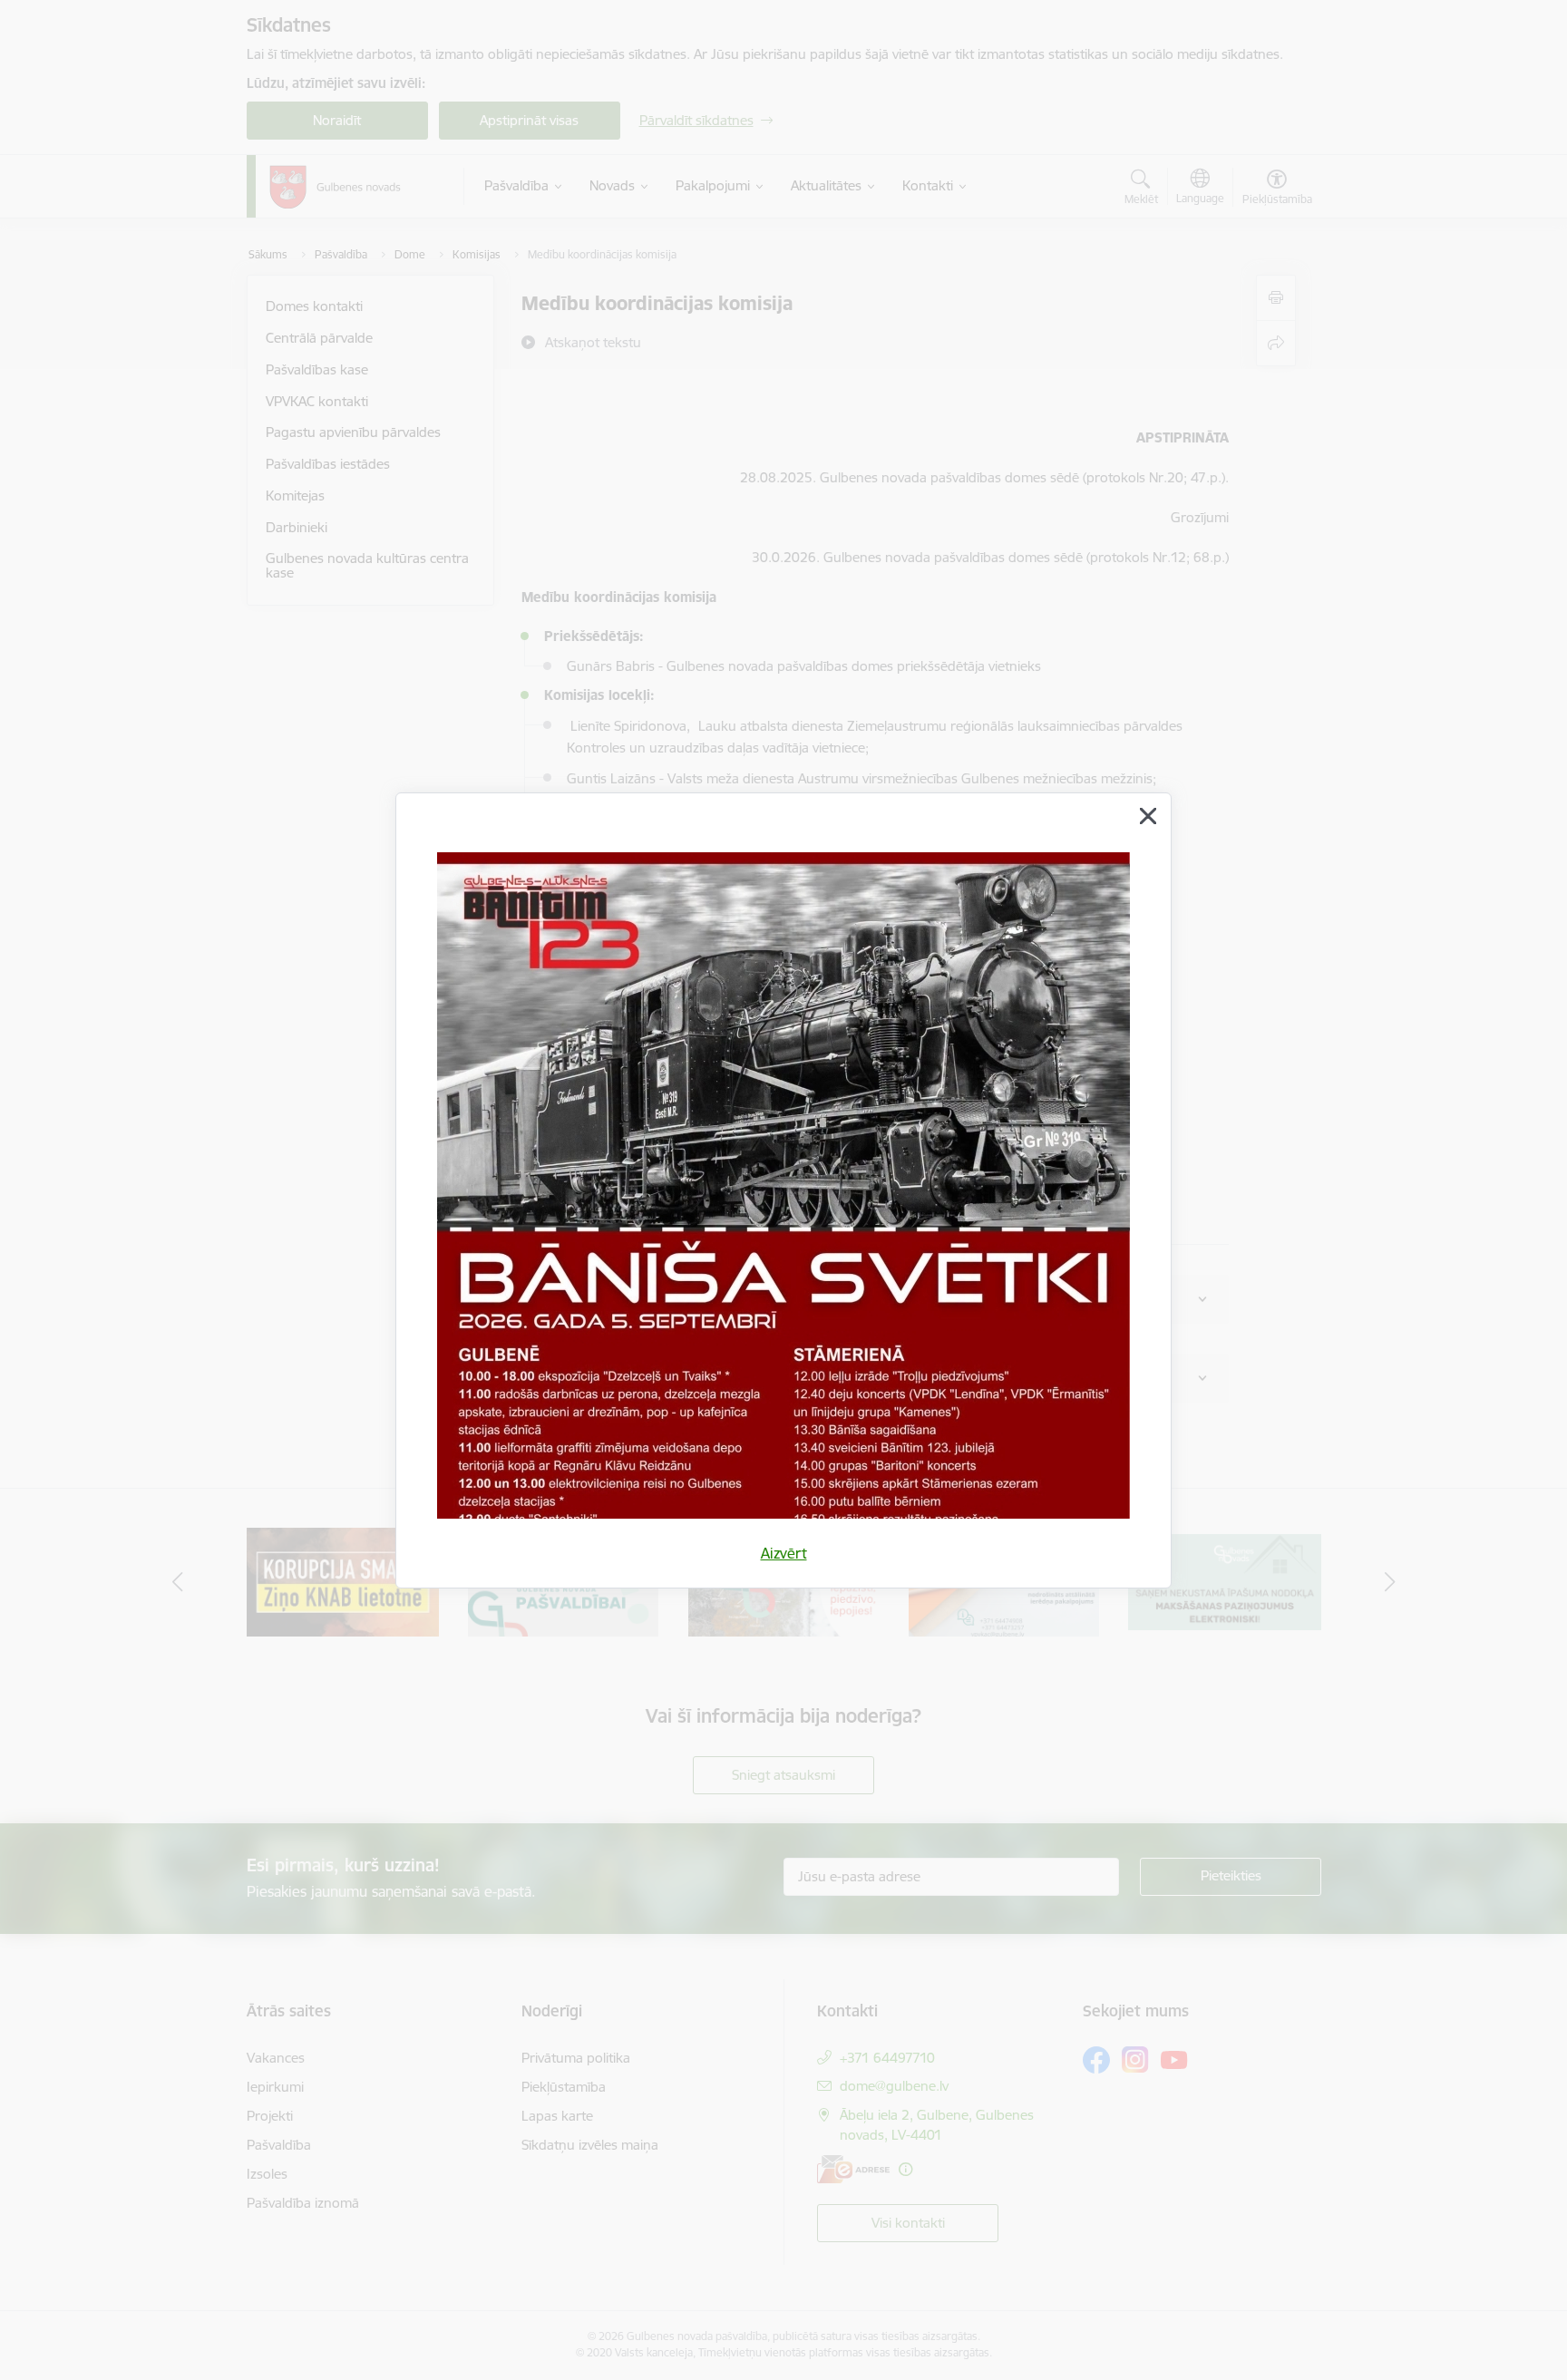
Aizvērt (784, 1553)
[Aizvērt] (1148, 816)
